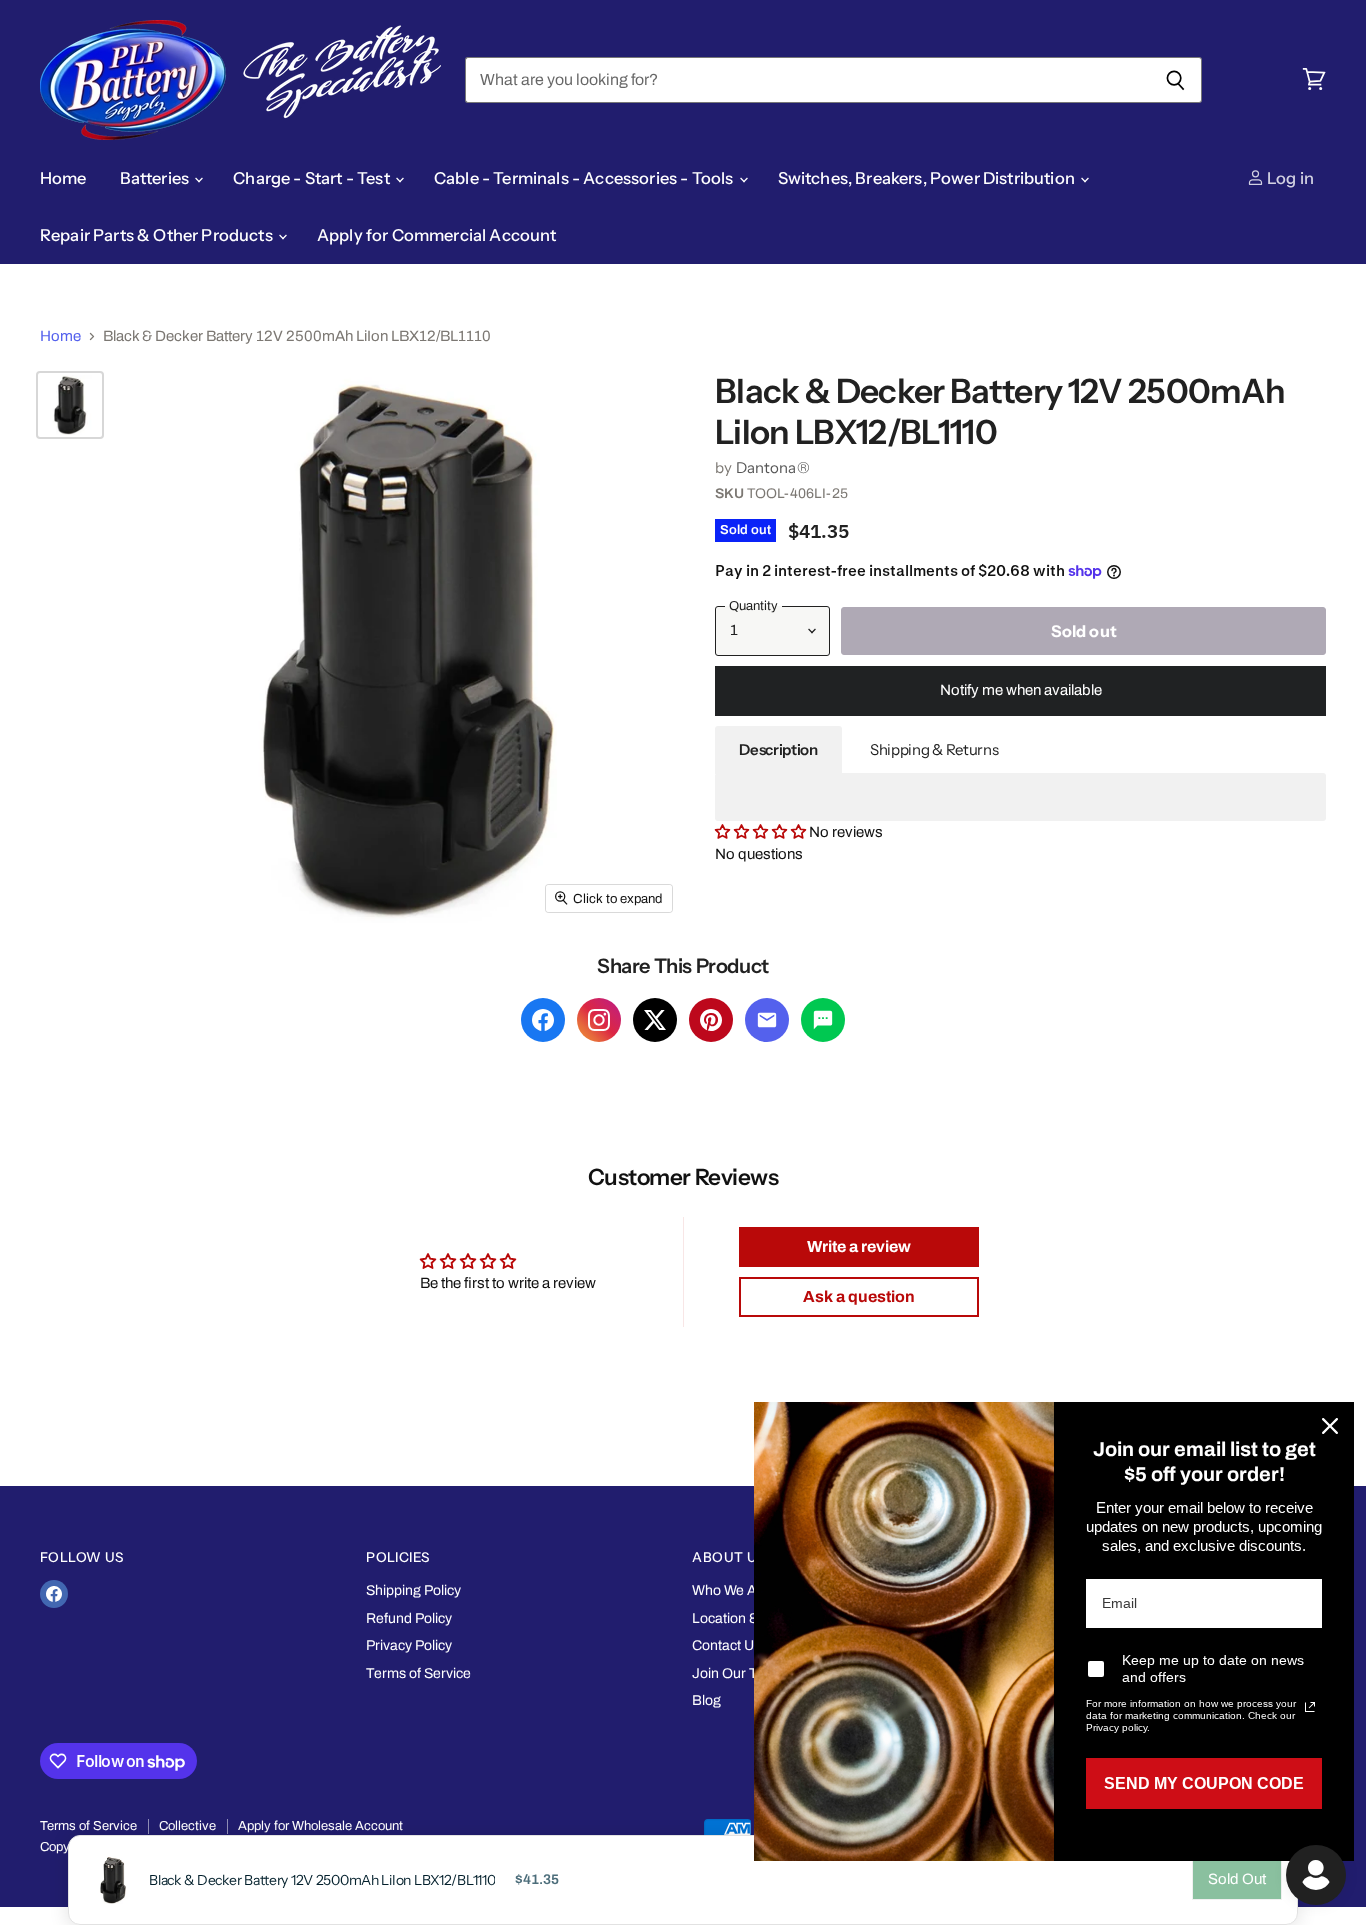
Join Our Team (738, 1673)
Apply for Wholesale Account (320, 1826)
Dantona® (773, 467)
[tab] (778, 750)
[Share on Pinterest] (711, 1020)
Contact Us (726, 1645)
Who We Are (731, 1590)
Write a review (859, 1246)
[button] (762, 832)
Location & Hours (746, 1618)
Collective (187, 1826)
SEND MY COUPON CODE (1204, 1783)
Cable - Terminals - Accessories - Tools (585, 178)
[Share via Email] (767, 1020)
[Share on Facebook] (543, 1020)
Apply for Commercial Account (437, 235)
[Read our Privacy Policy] (1310, 1707)
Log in (1289, 178)
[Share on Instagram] (599, 1020)
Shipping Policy (413, 1590)
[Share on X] (655, 1020)
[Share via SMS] (823, 1020)
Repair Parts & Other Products (158, 235)
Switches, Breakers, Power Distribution (928, 178)
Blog (706, 1700)
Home (63, 178)
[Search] (1175, 80)
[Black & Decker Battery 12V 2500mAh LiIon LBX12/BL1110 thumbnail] (70, 405)
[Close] (1330, 1426)
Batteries (156, 178)
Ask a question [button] (859, 1296)
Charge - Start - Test (313, 178)
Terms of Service (418, 1673)
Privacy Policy (409, 1645)
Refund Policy (409, 1618)
